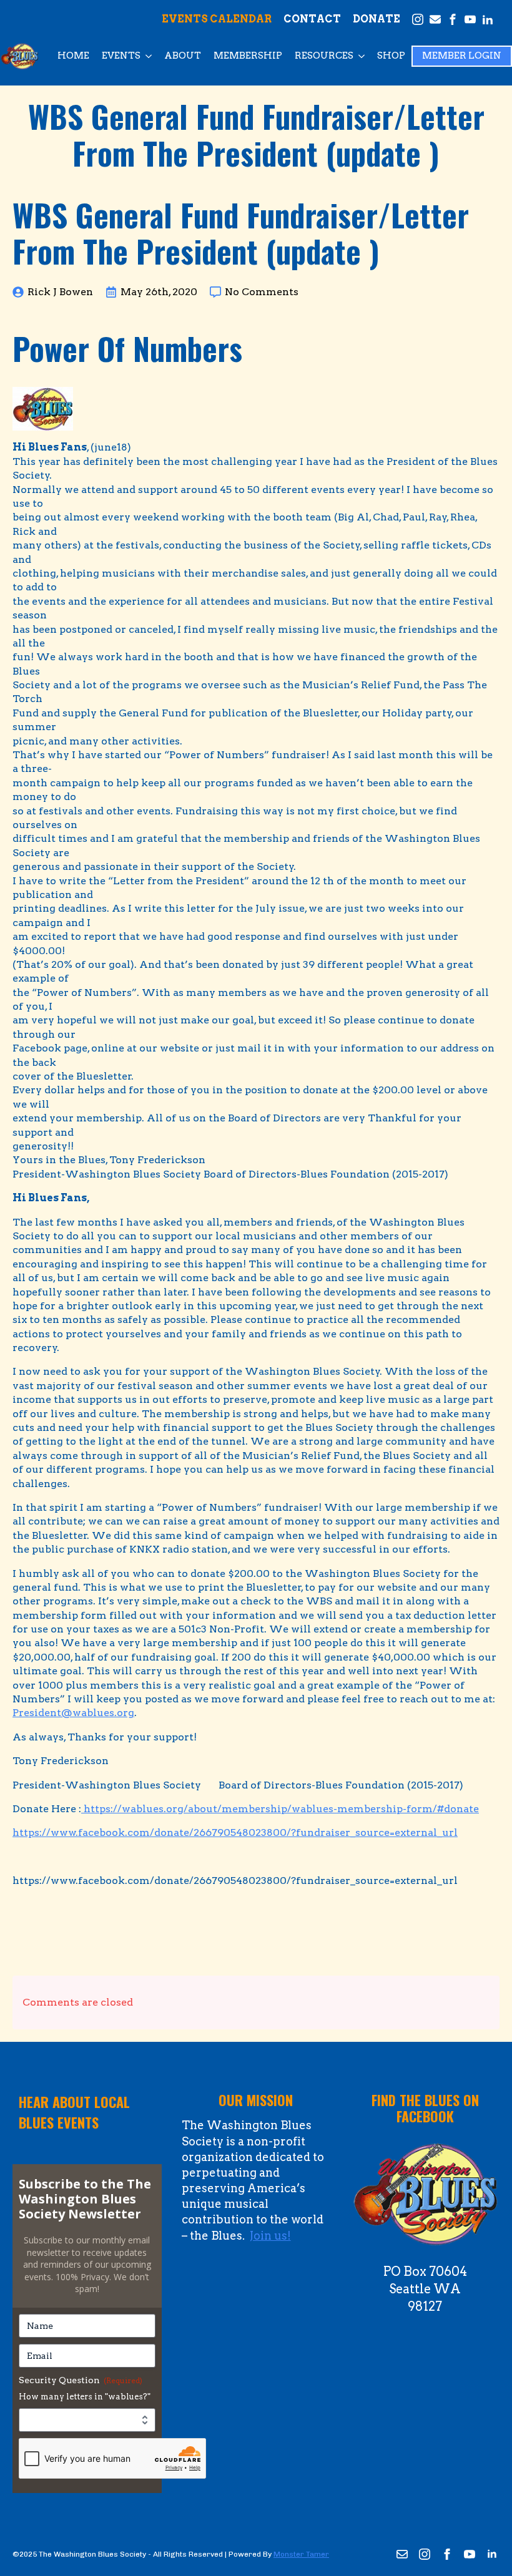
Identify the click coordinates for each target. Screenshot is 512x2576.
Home (73, 56)
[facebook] (447, 2554)
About (183, 56)
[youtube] (470, 2554)
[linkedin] (492, 2554)
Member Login (462, 56)
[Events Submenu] (149, 56)
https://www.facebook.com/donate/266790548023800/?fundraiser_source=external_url (235, 1832)
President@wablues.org (73, 1713)
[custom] (402, 2554)
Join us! (270, 2236)
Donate (377, 19)
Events (121, 56)
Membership (248, 56)
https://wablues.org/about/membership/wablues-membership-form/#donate (280, 1809)
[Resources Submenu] (362, 56)
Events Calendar (217, 19)
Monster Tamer (301, 2554)
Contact (312, 19)
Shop (391, 56)
